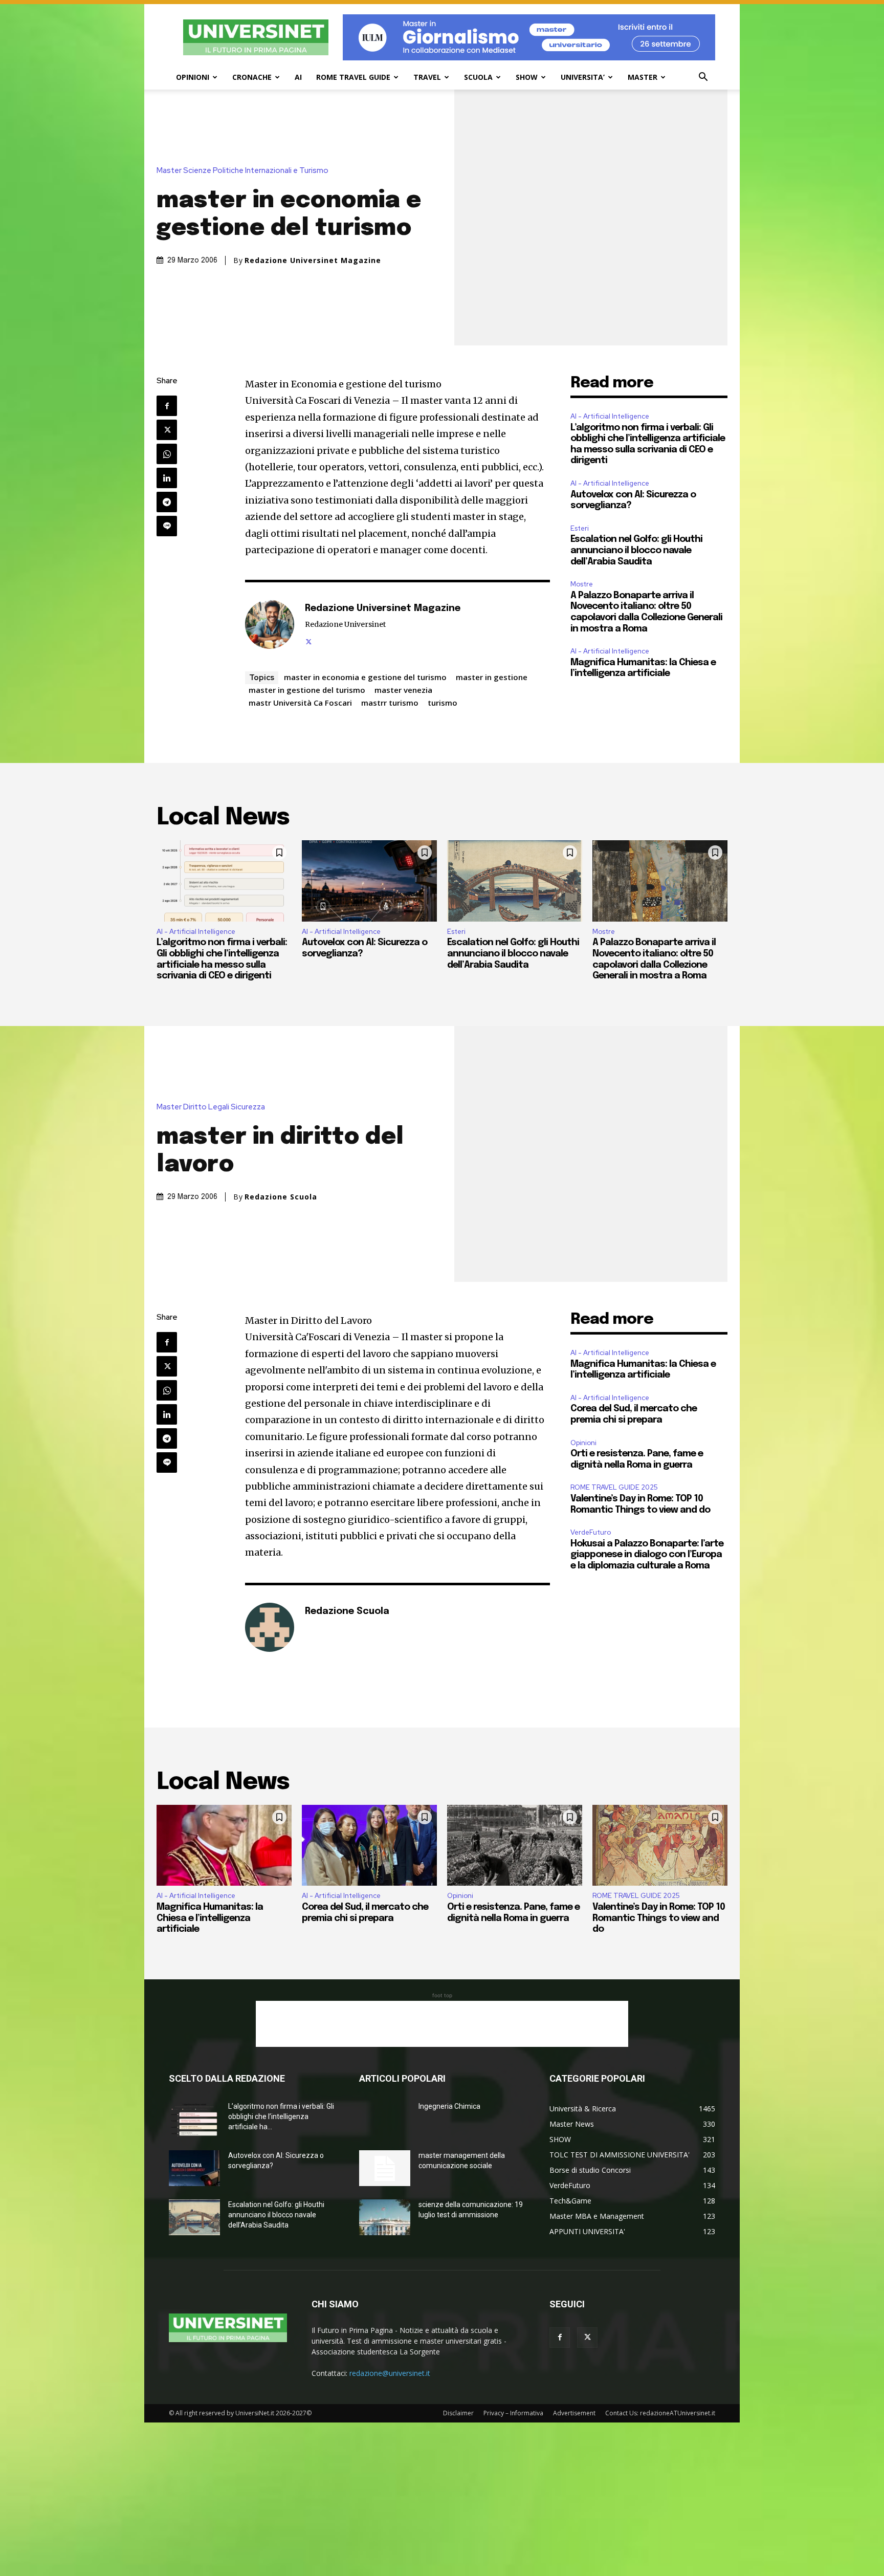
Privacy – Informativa (513, 2413)
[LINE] (167, 526)
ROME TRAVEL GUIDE (353, 77)
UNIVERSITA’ (583, 77)
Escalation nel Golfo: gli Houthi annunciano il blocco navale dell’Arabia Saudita (636, 550)
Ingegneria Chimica (449, 2106)
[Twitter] (167, 430)
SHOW (527, 77)
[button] (703, 78)
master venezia (403, 690)
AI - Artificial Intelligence (610, 416)
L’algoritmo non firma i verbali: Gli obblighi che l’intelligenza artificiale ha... (281, 2116)
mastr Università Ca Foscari (300, 703)
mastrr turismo (390, 703)
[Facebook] (167, 406)
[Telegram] (167, 502)
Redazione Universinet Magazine (313, 260)
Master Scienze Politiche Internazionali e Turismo (242, 171)
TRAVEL (427, 77)
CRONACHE (252, 77)
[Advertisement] (442, 2024)
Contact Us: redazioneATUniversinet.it (660, 2413)
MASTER (643, 77)
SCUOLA (478, 77)
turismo (443, 703)
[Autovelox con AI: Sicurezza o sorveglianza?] (369, 881)
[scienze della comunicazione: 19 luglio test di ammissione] (385, 2217)
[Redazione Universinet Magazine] (270, 624)
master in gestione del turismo (307, 690)
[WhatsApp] (167, 454)
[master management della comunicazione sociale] (385, 2168)
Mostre (582, 584)
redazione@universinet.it (390, 2373)
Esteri (580, 528)
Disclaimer (458, 2413)
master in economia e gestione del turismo (365, 677)
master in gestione (492, 677)
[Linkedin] (167, 478)
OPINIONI (193, 77)
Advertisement (574, 2413)
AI (298, 77)
